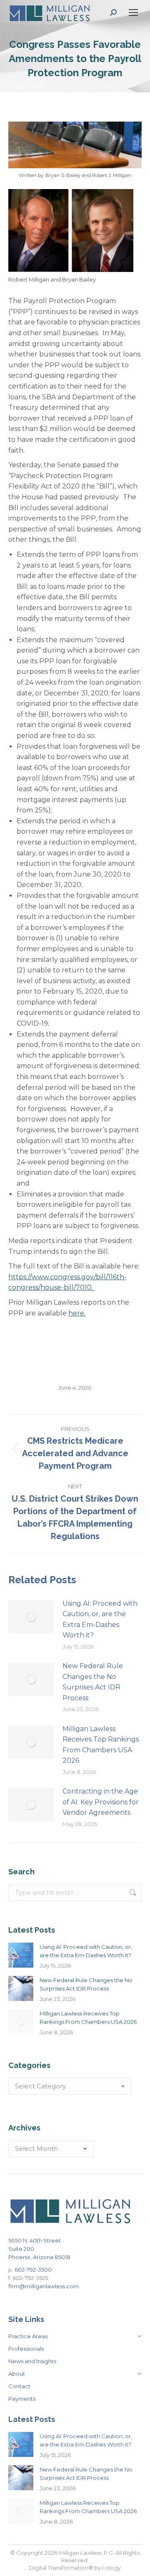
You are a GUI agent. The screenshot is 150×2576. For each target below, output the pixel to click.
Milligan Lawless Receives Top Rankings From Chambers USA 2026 (101, 1745)
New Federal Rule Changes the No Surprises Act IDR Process (93, 1682)
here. (77, 1313)
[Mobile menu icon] (133, 12)
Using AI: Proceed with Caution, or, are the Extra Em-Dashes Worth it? (100, 1619)
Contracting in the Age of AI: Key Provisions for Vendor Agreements (101, 1802)
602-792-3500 (33, 2270)
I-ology (111, 2568)
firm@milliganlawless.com (44, 2286)
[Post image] (31, 1617)
